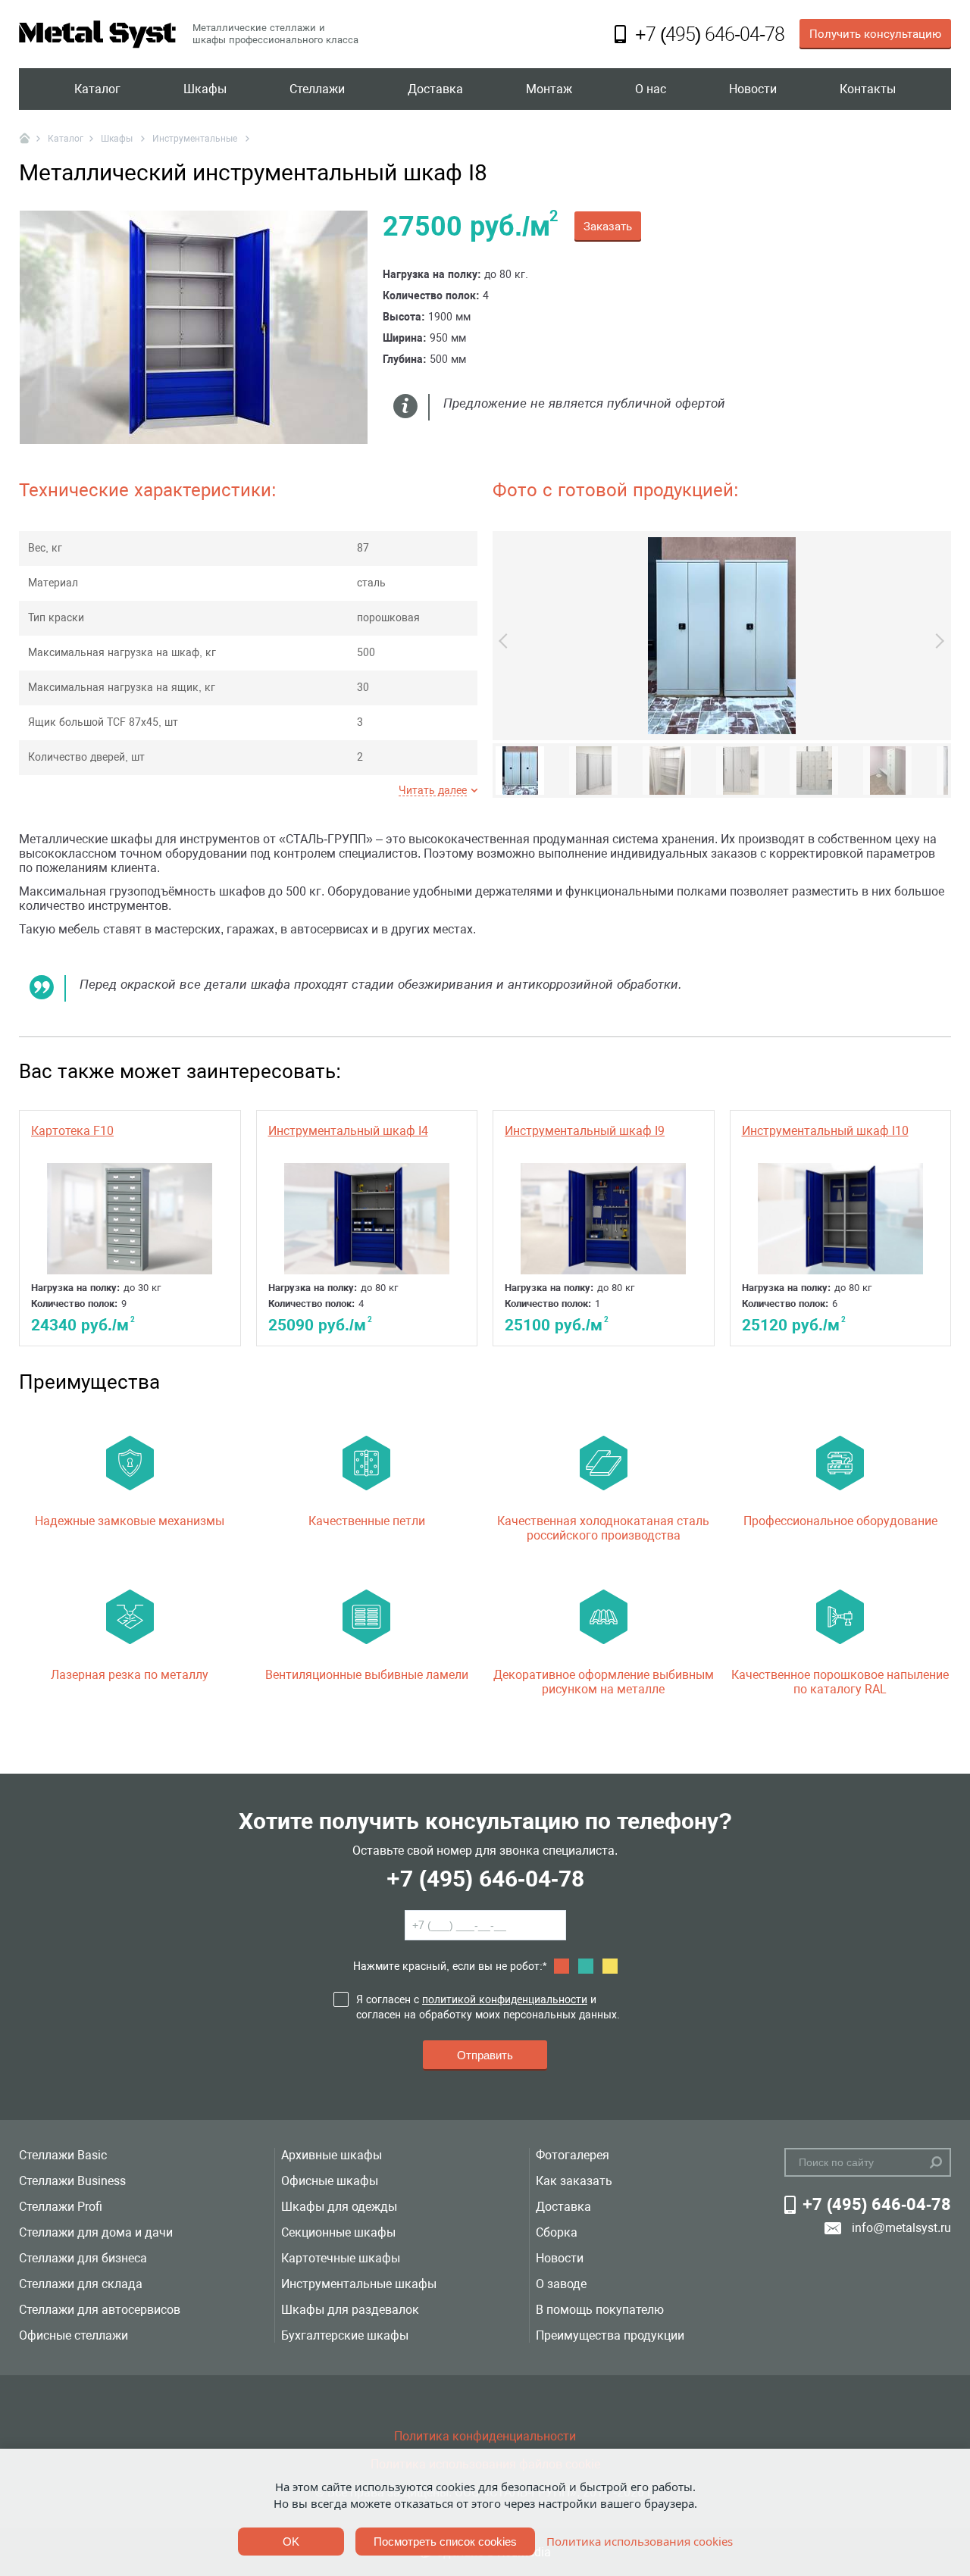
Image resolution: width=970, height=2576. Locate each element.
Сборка (557, 2232)
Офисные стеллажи (74, 2335)
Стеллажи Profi (61, 2207)
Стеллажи (317, 89)
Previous (506, 641)
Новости (753, 89)
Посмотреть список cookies (445, 2542)
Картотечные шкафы (341, 2258)
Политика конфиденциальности (485, 2436)
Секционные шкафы (338, 2232)
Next (937, 641)
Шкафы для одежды (339, 2207)
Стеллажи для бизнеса (83, 2258)
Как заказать (574, 2181)
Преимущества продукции (610, 2335)
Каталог (97, 89)
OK (291, 2542)
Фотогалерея (573, 2155)
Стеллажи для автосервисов (100, 2310)
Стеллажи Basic (63, 2155)
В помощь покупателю (600, 2310)
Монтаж (549, 89)
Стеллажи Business (72, 2181)
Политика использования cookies (640, 2541)
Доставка (435, 89)
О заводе (561, 2284)
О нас (651, 89)
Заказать (608, 227)
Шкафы (205, 89)
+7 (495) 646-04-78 (485, 1879)
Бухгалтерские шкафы (345, 2335)
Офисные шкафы (330, 2181)
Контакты (868, 89)
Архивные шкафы (332, 2155)
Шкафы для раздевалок (350, 2310)
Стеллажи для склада (81, 2284)
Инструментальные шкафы (359, 2284)
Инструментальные (196, 139)
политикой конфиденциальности (505, 1999)
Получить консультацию (875, 34)
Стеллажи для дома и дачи (96, 2232)
